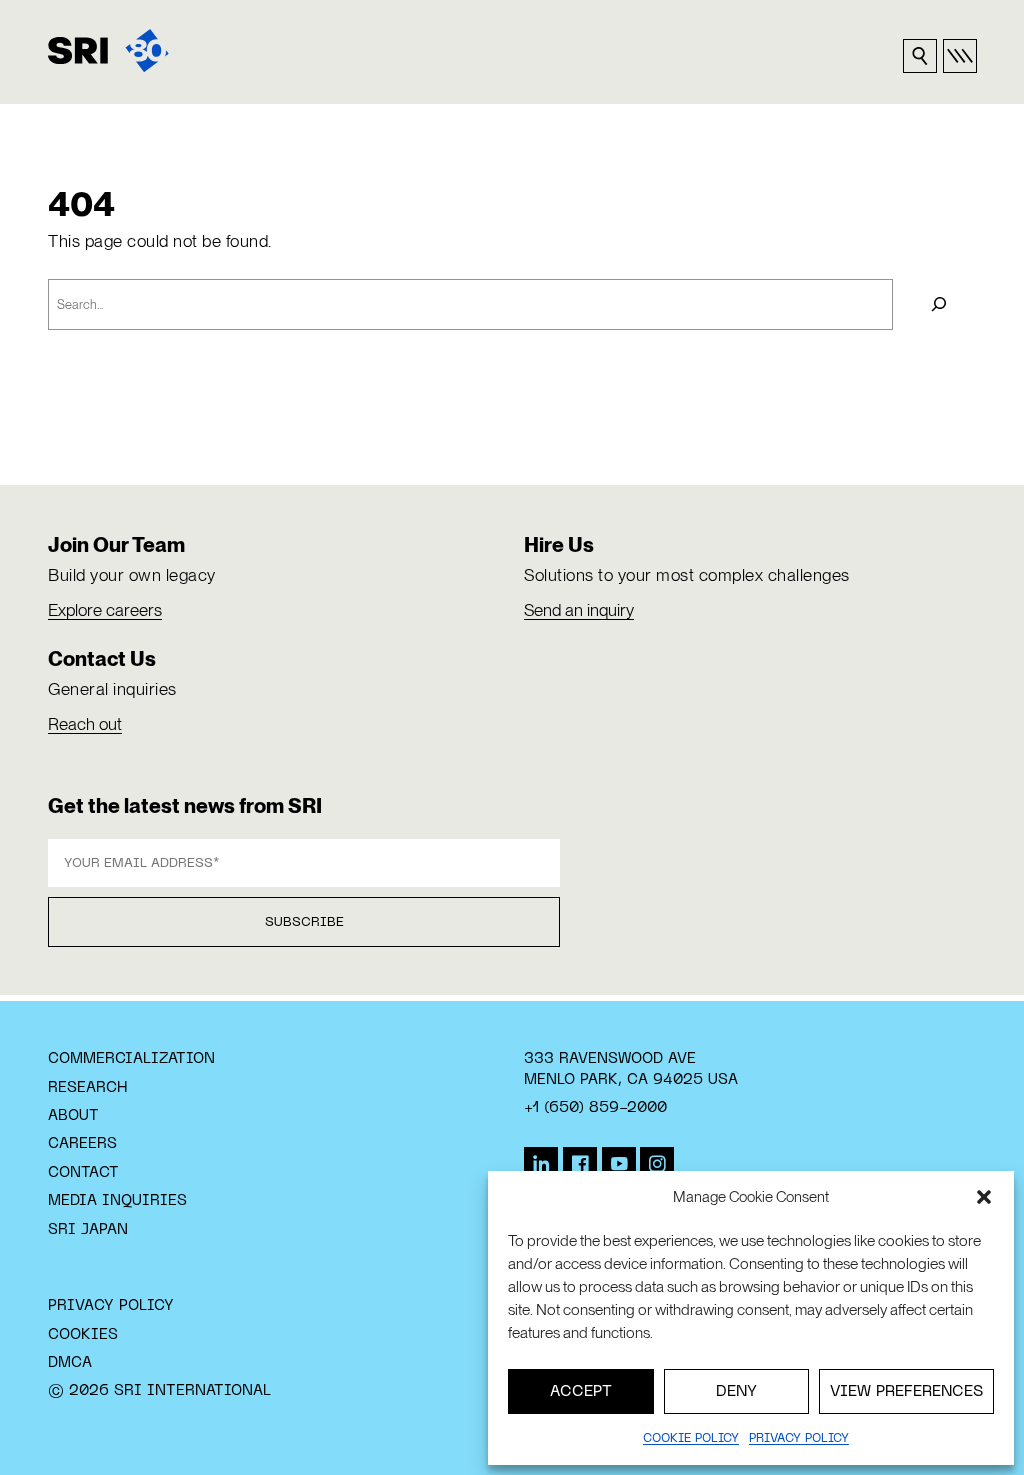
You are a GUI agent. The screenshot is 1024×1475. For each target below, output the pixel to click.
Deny (736, 1392)
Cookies (83, 1335)
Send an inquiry (579, 610)
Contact (83, 1173)
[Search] (939, 304)
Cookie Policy (691, 1439)
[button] (984, 1197)
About (73, 1116)
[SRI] (108, 50)
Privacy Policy (111, 1306)
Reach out (85, 724)
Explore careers (105, 610)
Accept (581, 1392)
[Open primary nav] (960, 56)
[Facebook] (580, 1164)
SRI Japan (88, 1230)
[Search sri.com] (920, 56)
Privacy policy (799, 1439)
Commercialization (131, 1059)
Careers (82, 1144)
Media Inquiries (117, 1201)
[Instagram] (657, 1164)
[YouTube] (619, 1164)
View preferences (906, 1392)
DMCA (70, 1363)
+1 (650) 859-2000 (595, 1108)
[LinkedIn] (541, 1164)
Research (87, 1088)
